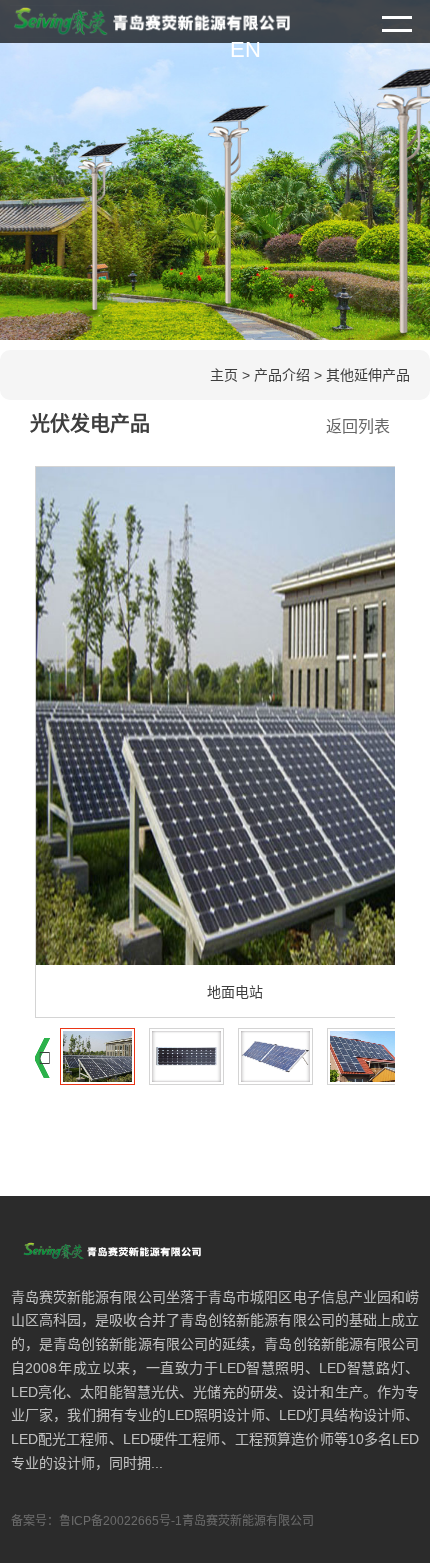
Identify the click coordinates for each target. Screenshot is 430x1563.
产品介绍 (282, 375)
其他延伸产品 (368, 375)
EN (245, 49)
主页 (224, 375)
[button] (45, 1058)
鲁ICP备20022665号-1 (120, 1521)
